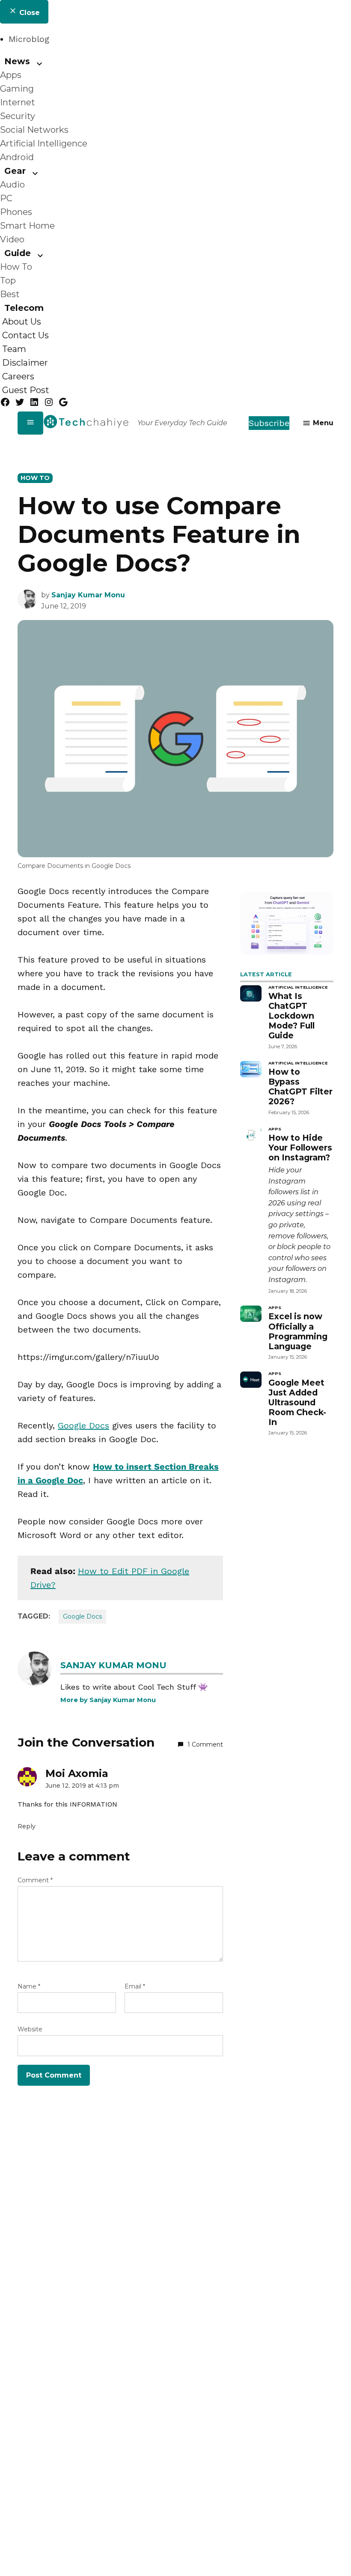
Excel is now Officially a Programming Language (298, 1331)
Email (135, 1986)
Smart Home (27, 226)
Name (29, 1986)
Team (14, 349)
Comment (35, 1880)
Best (10, 294)
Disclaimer (25, 363)
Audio (12, 185)
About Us (22, 322)
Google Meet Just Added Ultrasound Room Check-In (297, 1402)
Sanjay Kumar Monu (88, 595)
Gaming (17, 89)
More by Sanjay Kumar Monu (108, 1700)
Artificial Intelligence (44, 143)
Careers (18, 376)
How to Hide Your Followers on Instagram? (300, 1148)
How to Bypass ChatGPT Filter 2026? (300, 1087)
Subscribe (269, 423)
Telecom (24, 308)
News (17, 61)
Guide (18, 253)
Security (18, 116)
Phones (16, 212)
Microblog (29, 39)
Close (28, 13)
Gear (15, 171)
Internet (18, 102)
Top (8, 280)
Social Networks (34, 130)
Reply (27, 1826)
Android (17, 157)
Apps (11, 75)
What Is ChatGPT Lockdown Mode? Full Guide (292, 1016)
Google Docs (83, 1425)
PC (6, 198)
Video (12, 239)
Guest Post (26, 390)
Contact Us (25, 335)
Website (30, 2029)
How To (16, 267)
